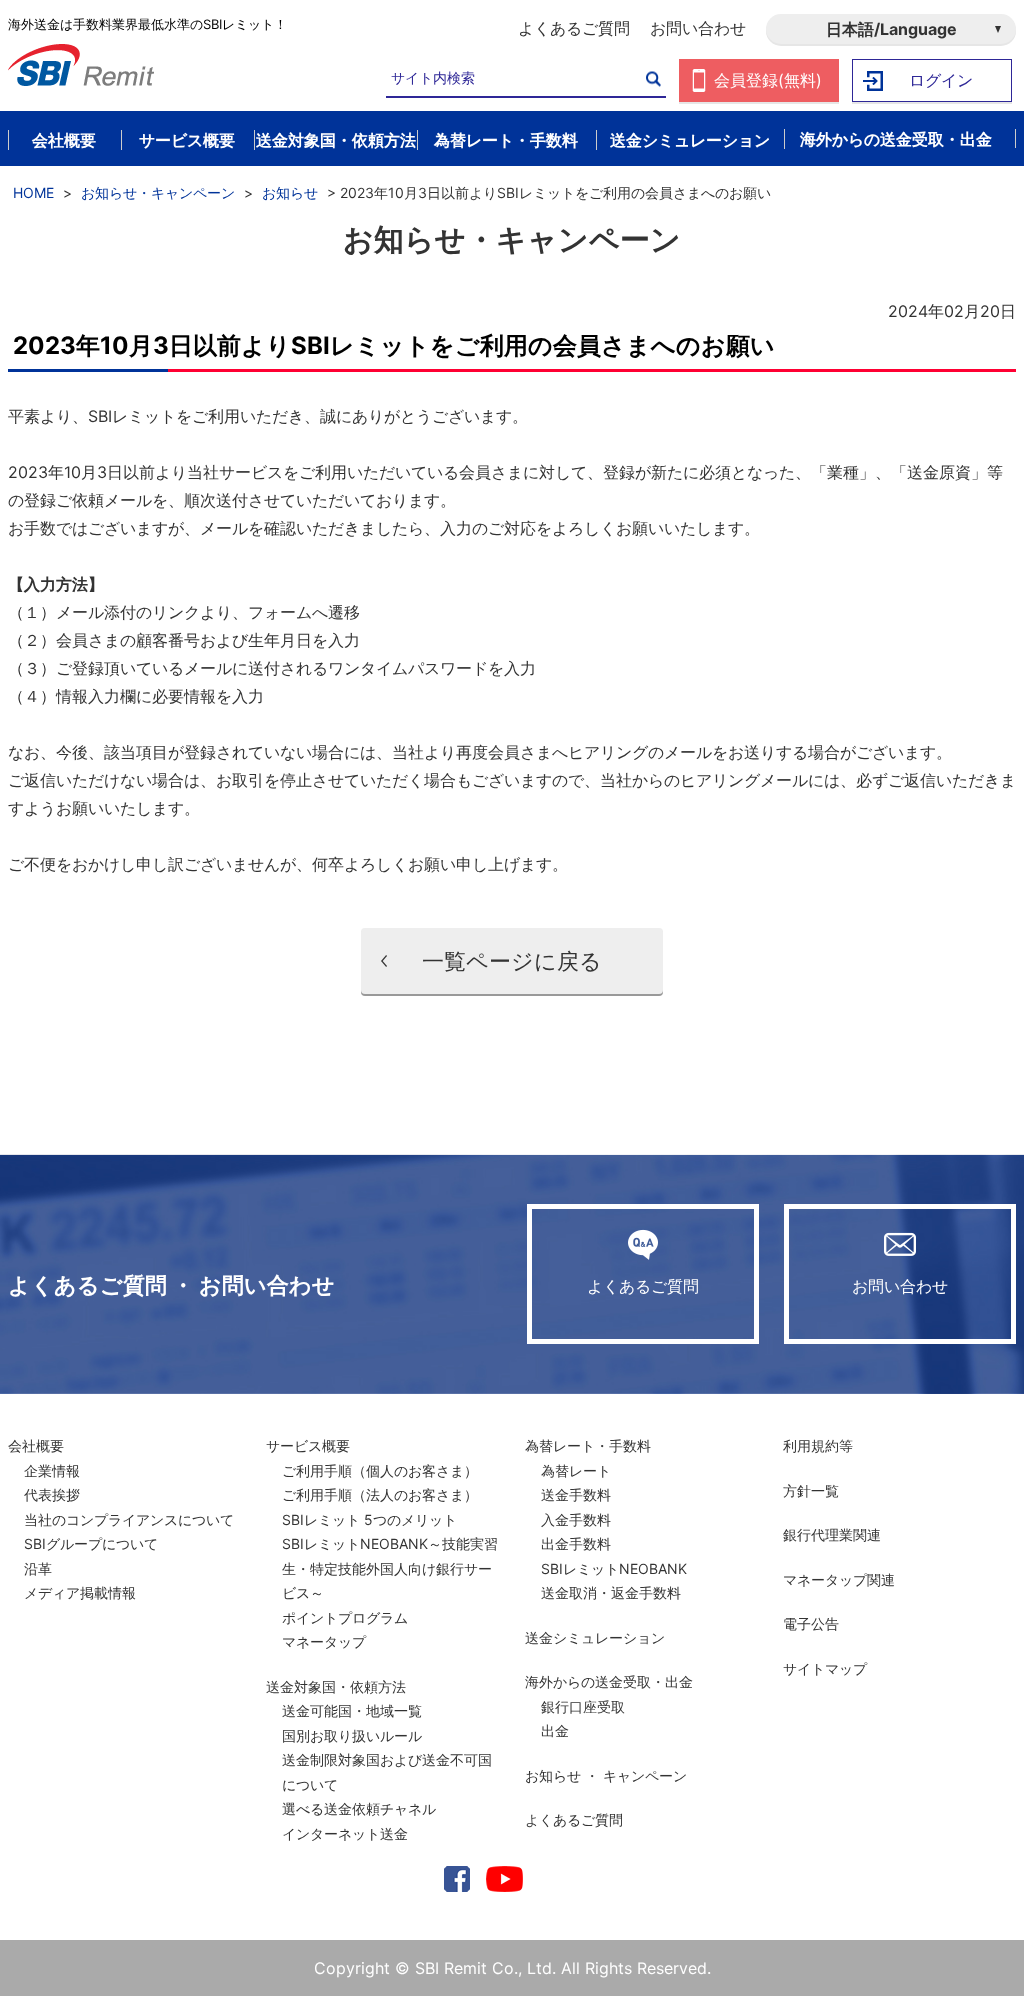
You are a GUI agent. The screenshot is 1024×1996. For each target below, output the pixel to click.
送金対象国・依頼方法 (336, 1686)
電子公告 (811, 1623)
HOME (33, 192)
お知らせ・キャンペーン (158, 192)
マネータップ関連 (839, 1579)
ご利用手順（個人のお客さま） (380, 1470)
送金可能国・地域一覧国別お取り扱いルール (352, 1723)
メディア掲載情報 (80, 1592)
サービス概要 (308, 1445)
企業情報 (52, 1470)
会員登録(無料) (768, 80)
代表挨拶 (52, 1494)
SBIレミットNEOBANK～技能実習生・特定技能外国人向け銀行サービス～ (390, 1568)
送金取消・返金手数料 (611, 1592)
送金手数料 (576, 1494)
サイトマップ (825, 1668)
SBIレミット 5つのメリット (369, 1519)
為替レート (576, 1470)
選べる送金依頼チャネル (359, 1808)
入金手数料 (576, 1519)
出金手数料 (576, 1543)
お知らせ (290, 192)
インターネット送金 (345, 1833)
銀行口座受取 (583, 1706)
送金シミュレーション (595, 1637)
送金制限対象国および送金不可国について (387, 1772)
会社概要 (36, 1445)
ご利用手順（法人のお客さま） (380, 1494)
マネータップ (324, 1641)
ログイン (941, 80)
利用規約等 (818, 1445)
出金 (555, 1730)
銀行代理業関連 (832, 1534)
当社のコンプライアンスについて (129, 1519)
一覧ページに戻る (512, 961)
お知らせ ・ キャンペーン (606, 1775)
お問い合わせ (698, 28)
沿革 (38, 1568)
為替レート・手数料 (588, 1445)
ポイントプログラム (345, 1617)
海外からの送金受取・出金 (609, 1681)
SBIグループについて (91, 1543)
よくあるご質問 (574, 28)
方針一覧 (811, 1490)
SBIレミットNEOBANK (614, 1568)
